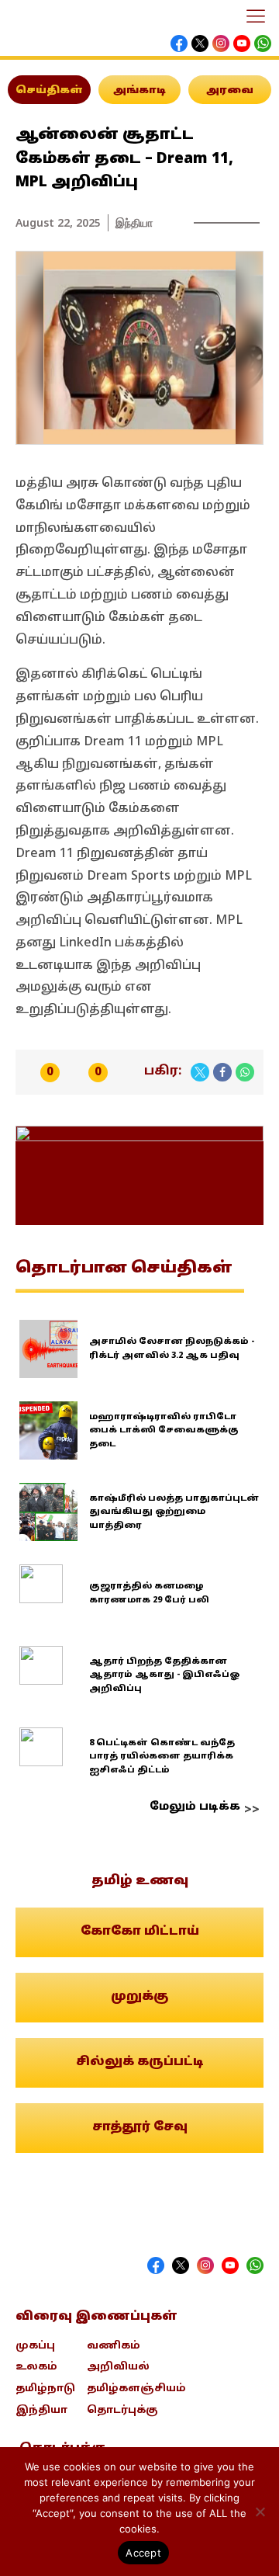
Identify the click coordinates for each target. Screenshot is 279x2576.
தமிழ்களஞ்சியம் (136, 2389)
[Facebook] (222, 1072)
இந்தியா (134, 222)
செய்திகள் (49, 91)
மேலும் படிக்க (195, 1807)
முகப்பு (35, 2346)
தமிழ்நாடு (45, 2389)
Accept (143, 2553)
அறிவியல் (118, 2367)
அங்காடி (139, 91)
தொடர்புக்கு (122, 2411)
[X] (200, 1072)
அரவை (230, 91)
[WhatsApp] (245, 1072)
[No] (260, 2512)
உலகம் (36, 2367)
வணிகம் (114, 2346)
